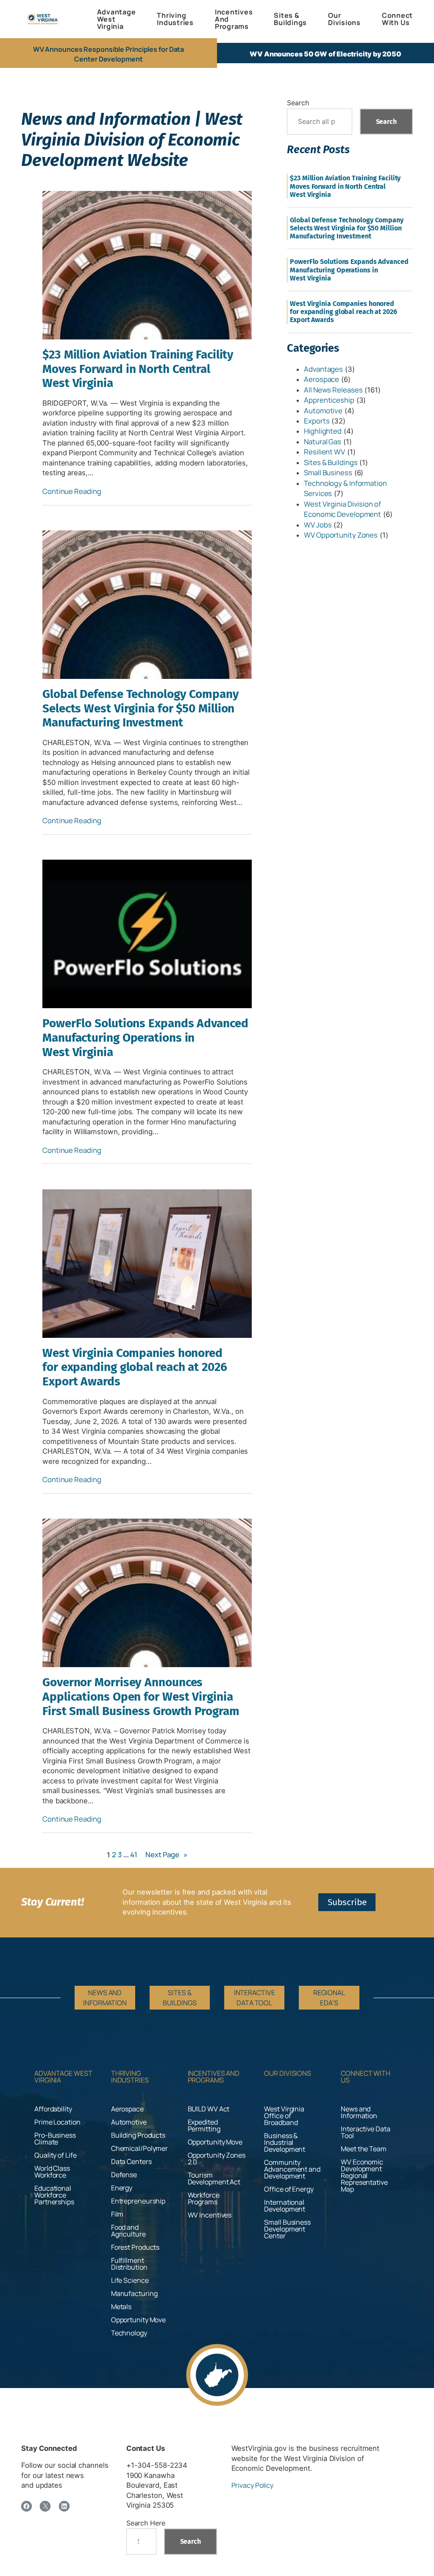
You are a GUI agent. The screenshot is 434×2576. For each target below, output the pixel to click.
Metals (121, 2307)
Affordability (53, 2109)
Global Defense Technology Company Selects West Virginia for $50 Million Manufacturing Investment (141, 708)
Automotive (323, 411)
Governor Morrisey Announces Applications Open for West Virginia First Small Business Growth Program (141, 1696)
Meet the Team (364, 2149)
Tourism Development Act (214, 2178)
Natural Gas (323, 441)
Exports (317, 421)
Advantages (323, 369)
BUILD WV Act (209, 2109)
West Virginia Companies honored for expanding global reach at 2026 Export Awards (135, 1367)
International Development (285, 2206)
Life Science (130, 2280)
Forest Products (135, 2247)
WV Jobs (318, 525)
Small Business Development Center (287, 2229)
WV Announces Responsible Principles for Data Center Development (109, 54)
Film (117, 2214)
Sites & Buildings (331, 462)
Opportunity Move (138, 2320)
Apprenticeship (329, 400)
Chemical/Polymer (139, 2148)
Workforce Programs (204, 2198)
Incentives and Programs (214, 2077)
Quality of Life (56, 2155)
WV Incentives (210, 2215)
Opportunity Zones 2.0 (217, 2158)
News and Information (359, 2112)
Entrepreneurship (138, 2201)
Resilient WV (324, 452)
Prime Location (57, 2122)
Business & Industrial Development (285, 2142)
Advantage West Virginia (63, 2077)
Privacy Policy (253, 2485)
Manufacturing (134, 2293)
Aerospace (321, 379)
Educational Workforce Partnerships (54, 2195)
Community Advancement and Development (292, 2169)
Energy (122, 2188)
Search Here (146, 2523)
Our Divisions (288, 2073)
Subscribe (347, 1902)
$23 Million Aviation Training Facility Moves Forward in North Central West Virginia (138, 369)
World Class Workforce (52, 2172)
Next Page (166, 1854)
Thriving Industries (130, 2077)
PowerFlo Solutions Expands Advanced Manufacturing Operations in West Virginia (145, 1037)
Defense (124, 2175)
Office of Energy (289, 2189)
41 (134, 1854)
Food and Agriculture (128, 2231)
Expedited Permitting (204, 2125)
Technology (129, 2333)
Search (298, 103)
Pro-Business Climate (55, 2139)
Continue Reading (72, 491)
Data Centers (131, 2161)
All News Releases (333, 390)
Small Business (328, 472)
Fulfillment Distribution (129, 2264)
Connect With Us (366, 2077)
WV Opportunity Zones (341, 535)
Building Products (138, 2135)
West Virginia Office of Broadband (284, 2116)
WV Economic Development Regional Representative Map (364, 2175)
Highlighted (323, 431)
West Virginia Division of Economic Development (342, 509)
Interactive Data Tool (365, 2132)
